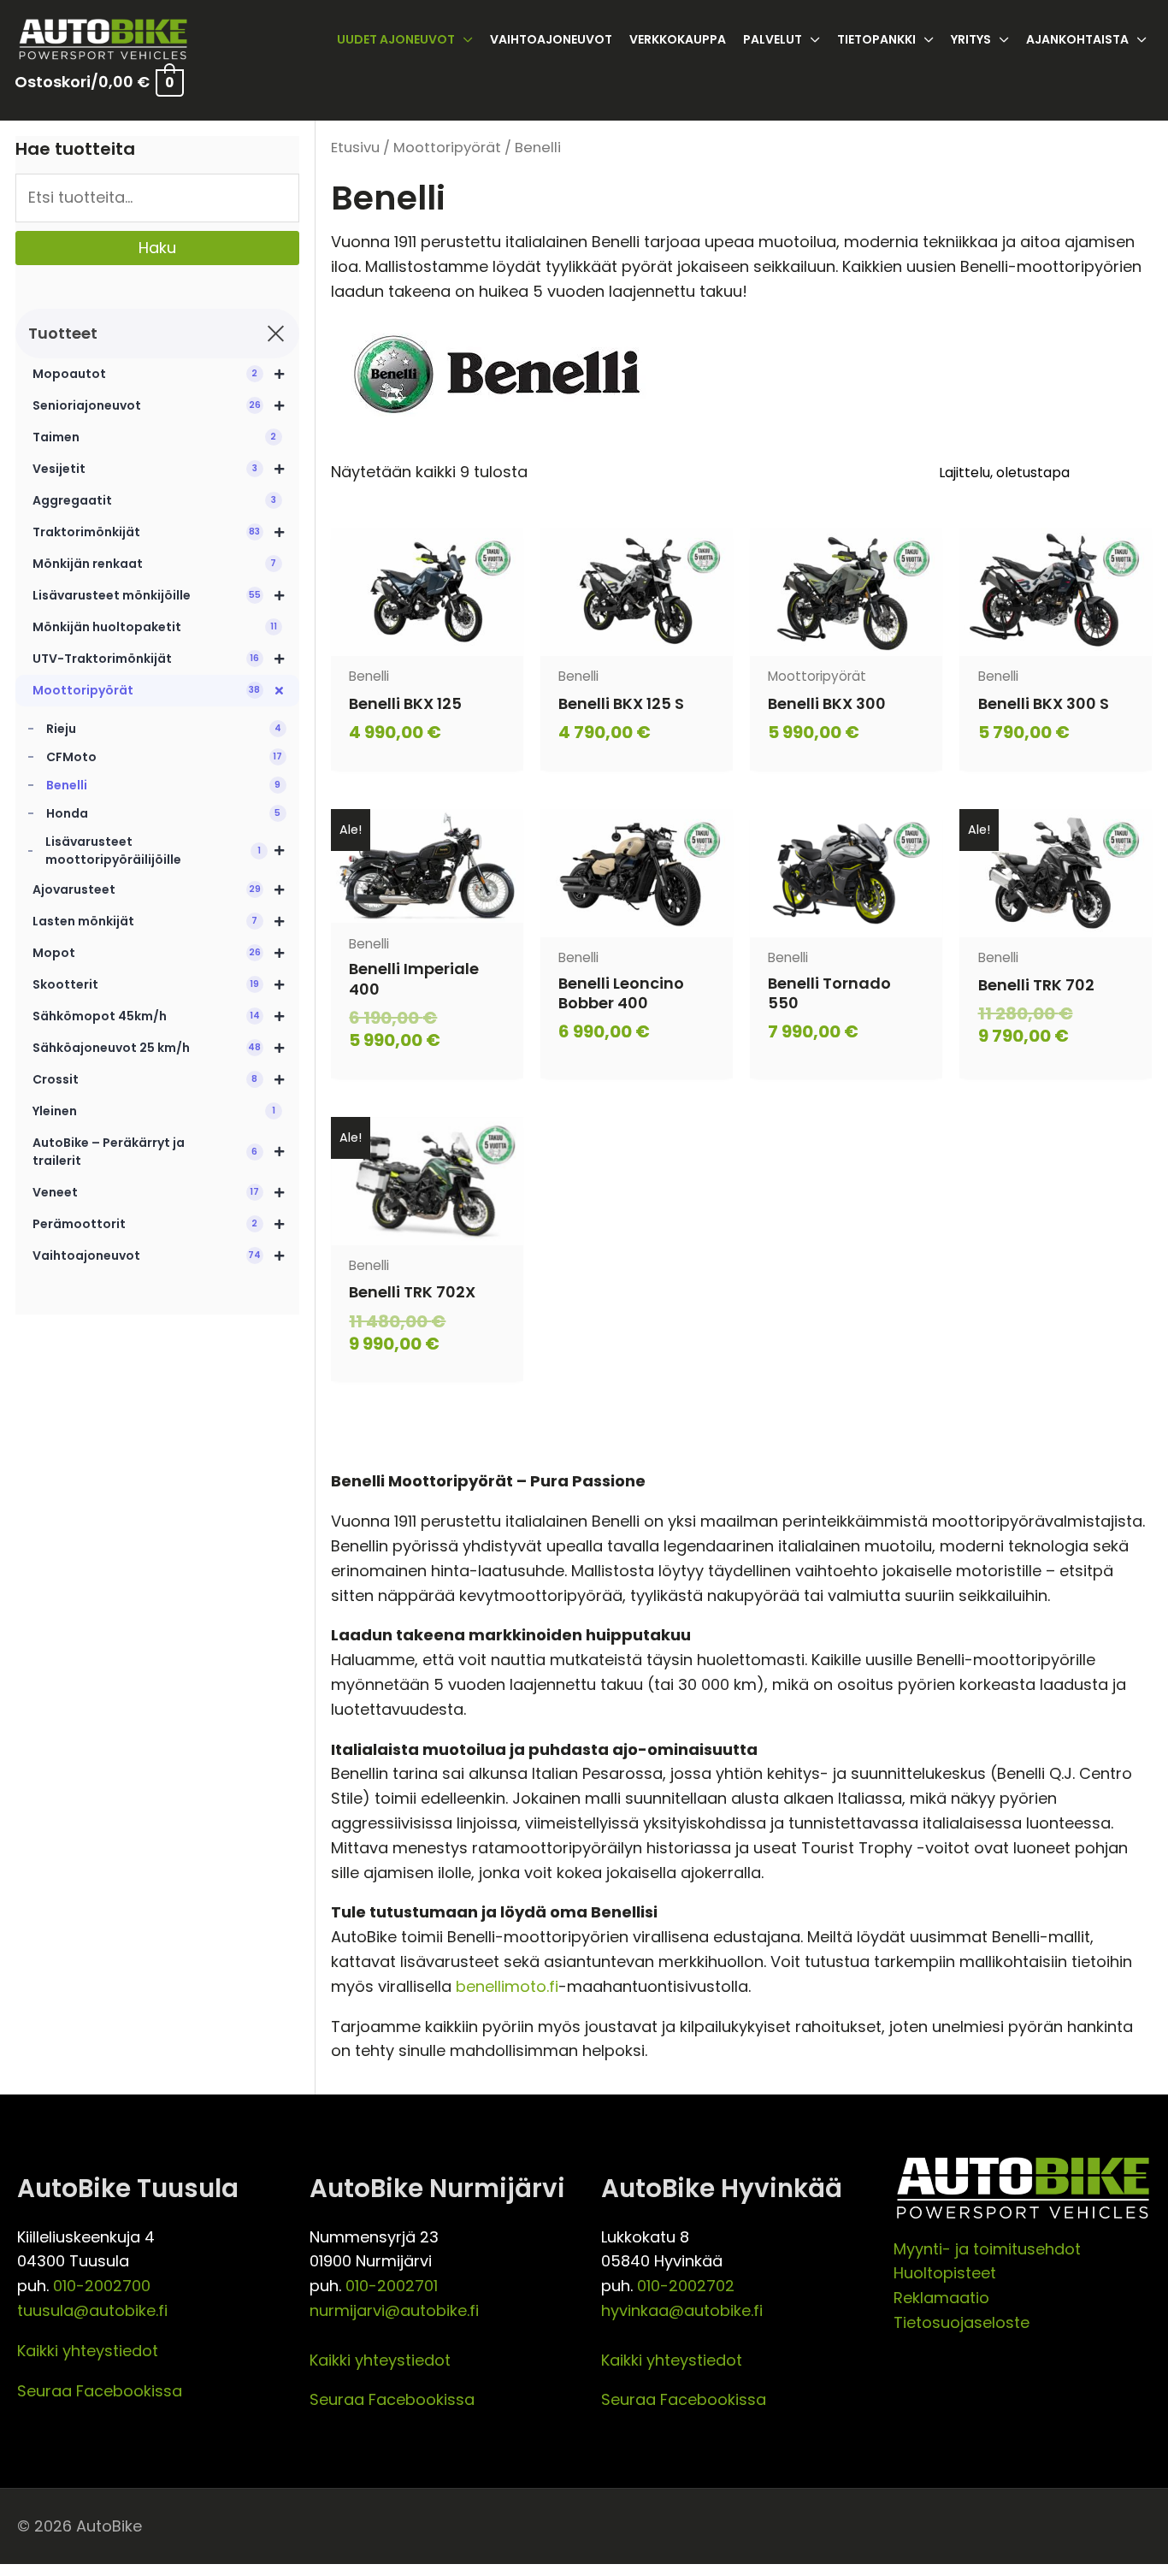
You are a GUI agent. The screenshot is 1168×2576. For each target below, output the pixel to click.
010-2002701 (392, 2286)
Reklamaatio (941, 2298)
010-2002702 (686, 2286)
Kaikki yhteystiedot (88, 2351)
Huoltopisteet (945, 2273)
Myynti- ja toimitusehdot (987, 2249)
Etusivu (355, 148)
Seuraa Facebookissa (100, 2391)
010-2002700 (102, 2286)
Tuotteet (63, 333)
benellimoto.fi (507, 1986)
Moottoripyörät (447, 148)
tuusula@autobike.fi (92, 2310)
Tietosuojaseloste (962, 2322)
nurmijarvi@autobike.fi (394, 2310)
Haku (157, 248)
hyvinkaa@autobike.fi (682, 2310)
